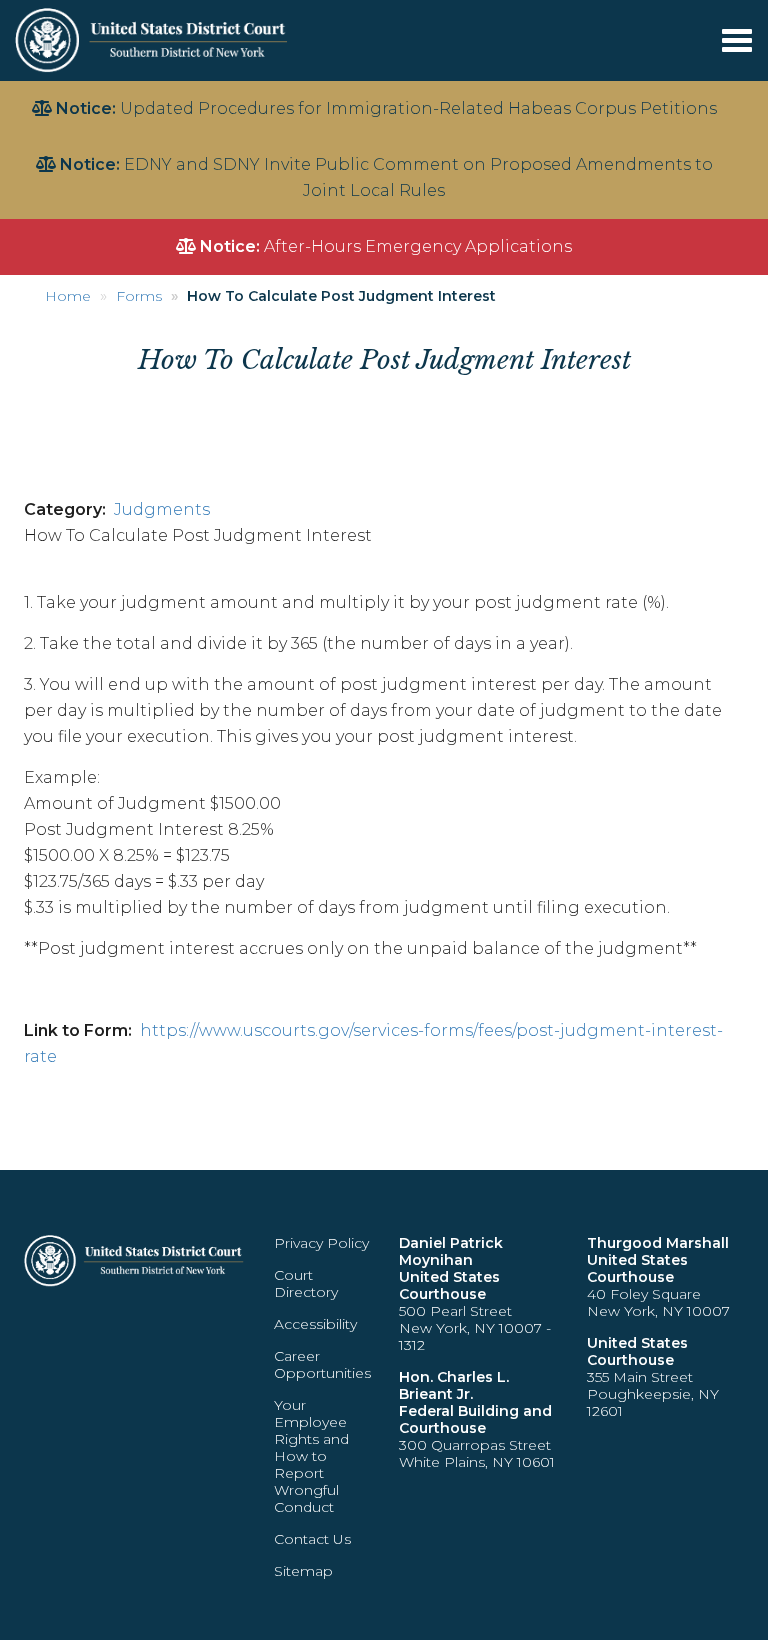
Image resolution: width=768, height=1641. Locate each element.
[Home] (153, 39)
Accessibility (315, 1324)
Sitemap (303, 1571)
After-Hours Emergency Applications (418, 246)
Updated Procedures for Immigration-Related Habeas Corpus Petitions (418, 108)
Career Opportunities (322, 1364)
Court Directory (306, 1283)
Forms (139, 296)
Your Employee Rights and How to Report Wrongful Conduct (311, 1456)
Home (68, 296)
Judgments (162, 509)
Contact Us (312, 1539)
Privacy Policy (321, 1243)
